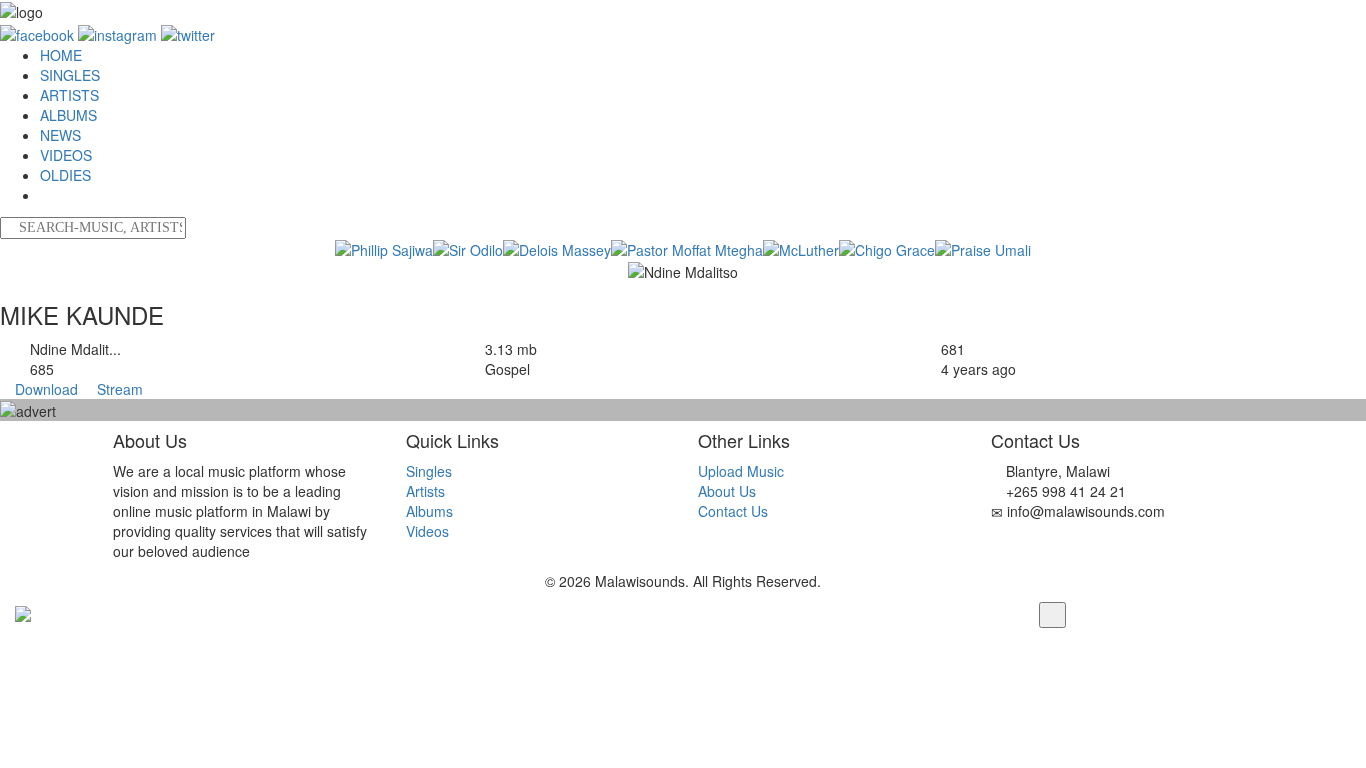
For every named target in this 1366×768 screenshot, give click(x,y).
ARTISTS (69, 95)
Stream (118, 389)
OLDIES (65, 175)
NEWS (60, 135)
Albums (429, 511)
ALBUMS (68, 115)
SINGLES (70, 75)
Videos (427, 531)
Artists (425, 491)
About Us (727, 491)
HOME (61, 55)
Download (46, 389)
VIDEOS (66, 155)
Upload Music (741, 471)
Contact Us (733, 511)
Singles (429, 471)
